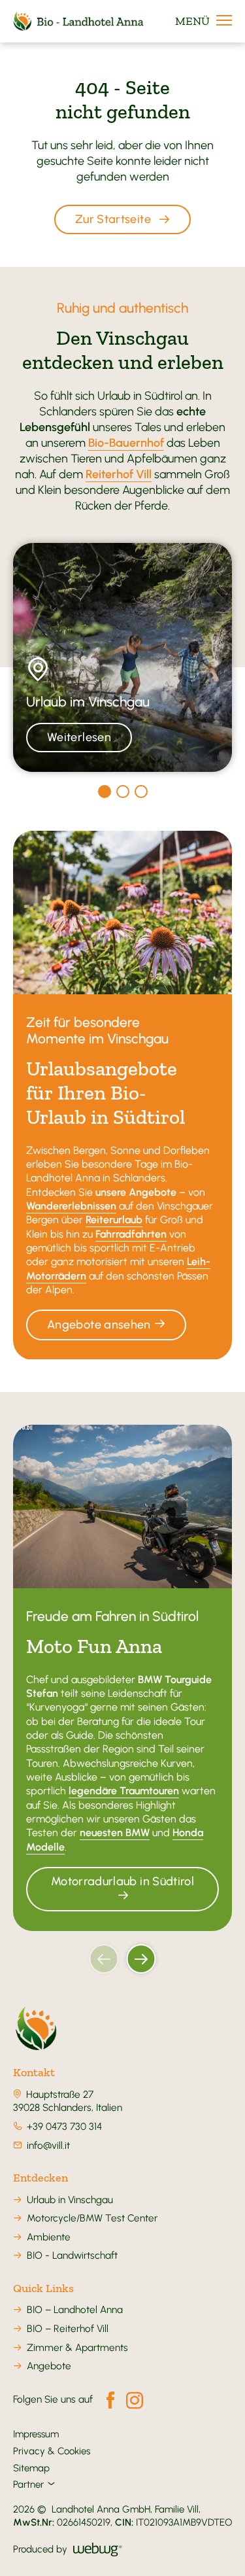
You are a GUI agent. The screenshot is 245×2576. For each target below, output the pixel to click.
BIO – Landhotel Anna (75, 2309)
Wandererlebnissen (71, 1206)
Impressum (36, 2434)
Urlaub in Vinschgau (70, 2200)
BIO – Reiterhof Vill (68, 2328)
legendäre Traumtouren (124, 1791)
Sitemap (31, 2468)
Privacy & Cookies (52, 2451)
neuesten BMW (115, 1833)
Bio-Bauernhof (126, 443)
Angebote (49, 2366)
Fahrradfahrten (131, 1234)
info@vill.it (48, 2145)
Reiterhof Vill (119, 474)
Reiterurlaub (114, 1220)
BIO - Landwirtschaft (72, 2255)
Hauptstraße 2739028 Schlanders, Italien (68, 2101)
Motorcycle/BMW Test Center (92, 2218)
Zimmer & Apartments (77, 2347)
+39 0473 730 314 (64, 2126)
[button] (104, 1959)
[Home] (36, 2029)
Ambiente (49, 2237)
